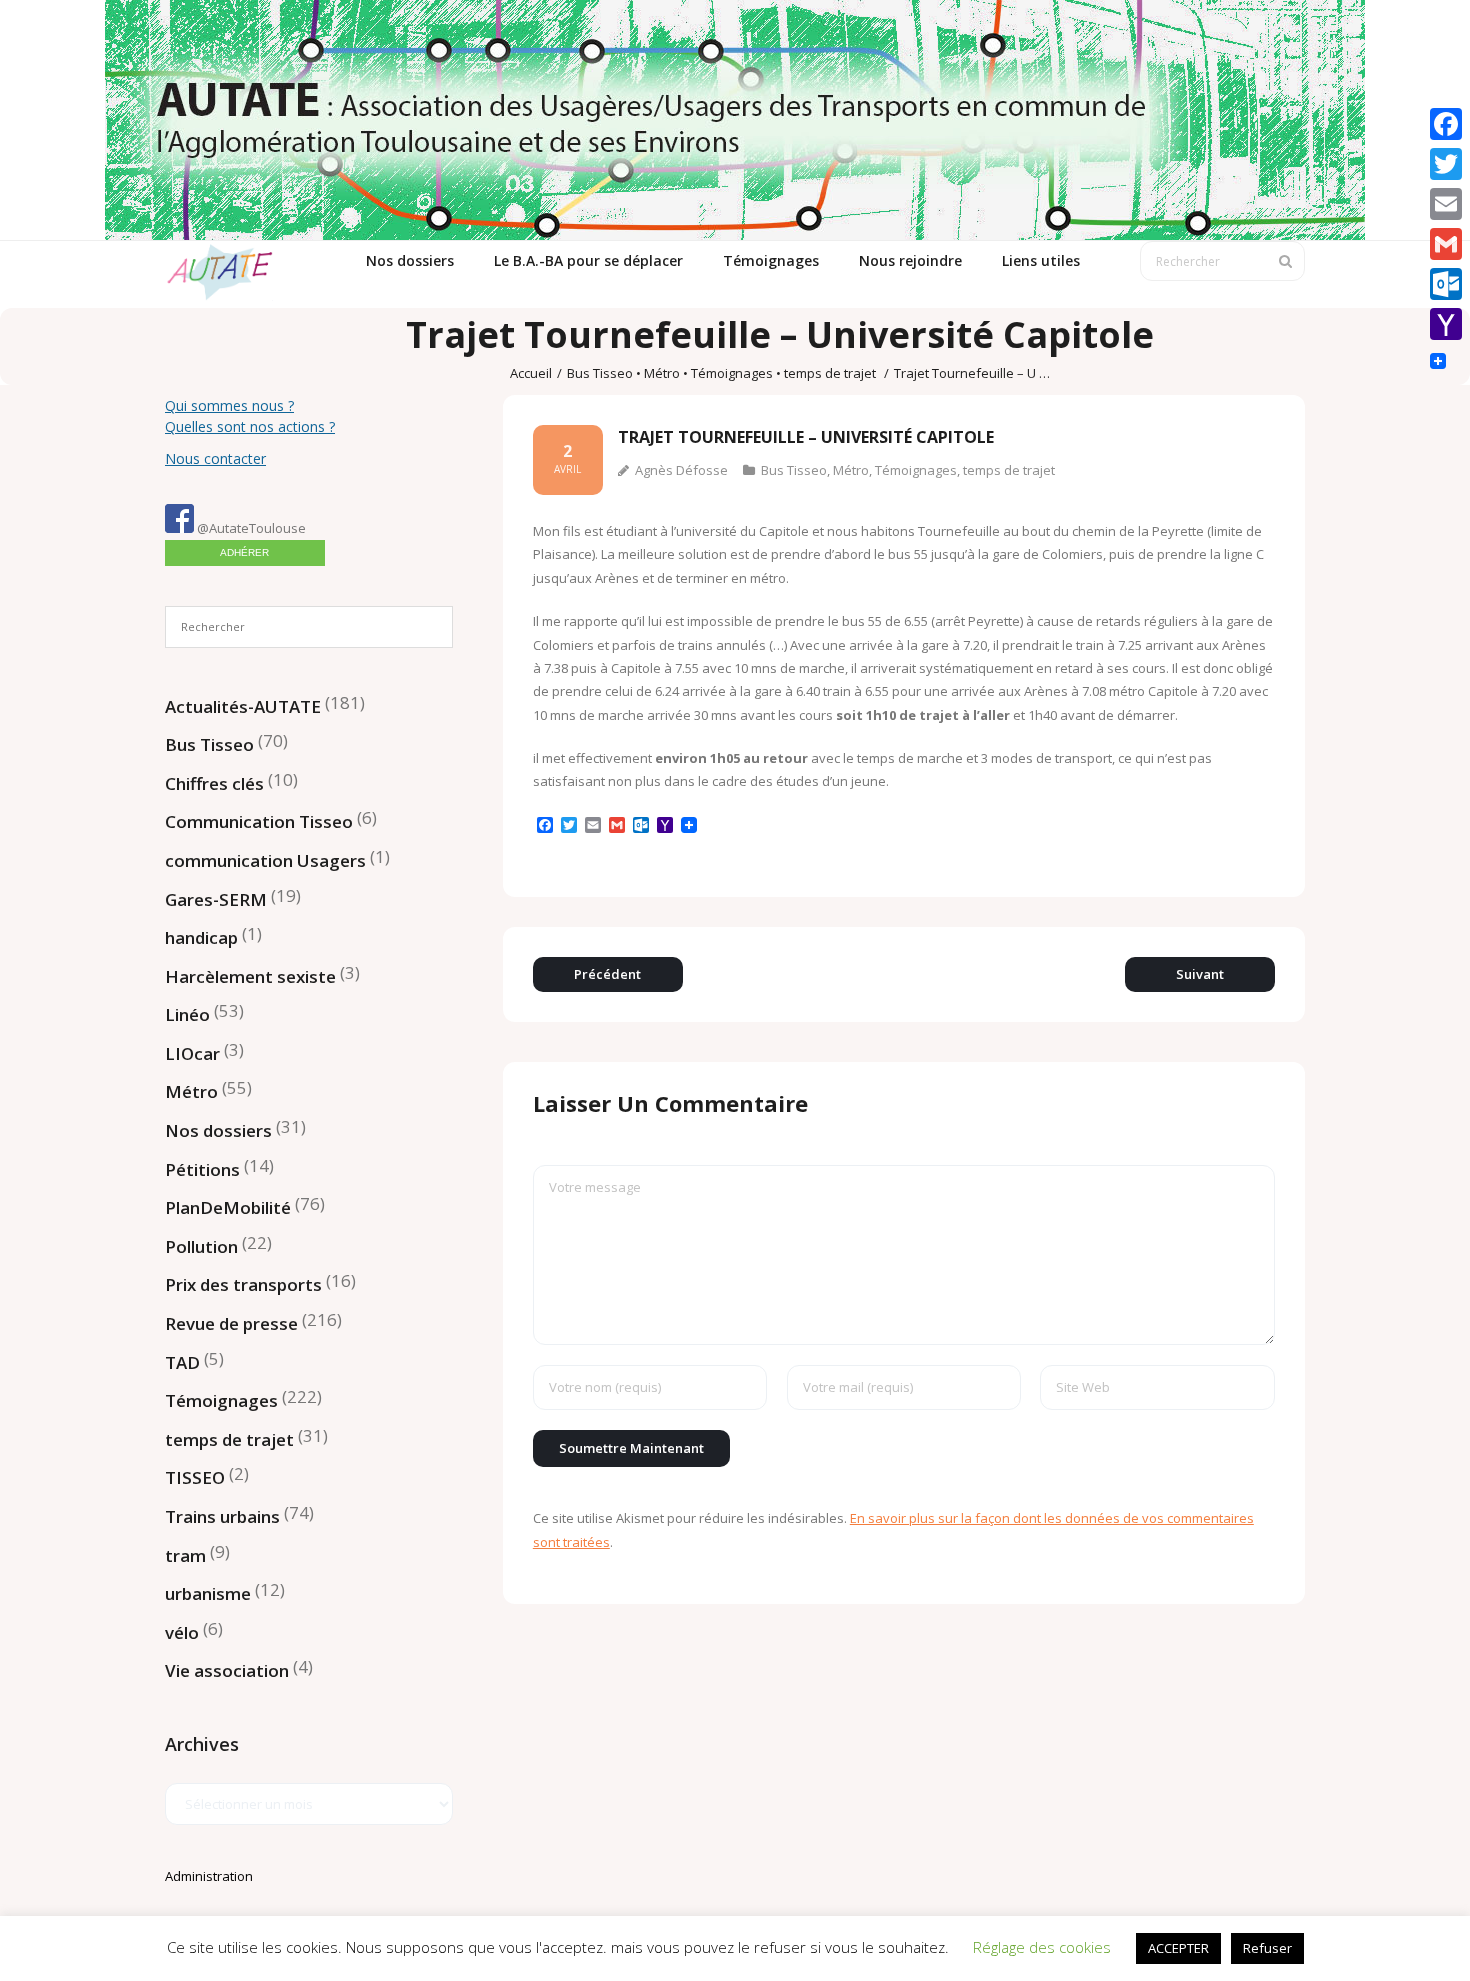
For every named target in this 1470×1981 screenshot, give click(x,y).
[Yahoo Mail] (1446, 324)
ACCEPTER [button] (1178, 1948)
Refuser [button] (1267, 1948)
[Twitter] (1446, 164)
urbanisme (208, 1593)
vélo (182, 1632)
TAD (182, 1362)
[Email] (1446, 204)
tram (185, 1555)
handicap (201, 937)
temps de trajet (830, 373)
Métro (662, 373)
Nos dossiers (218, 1130)
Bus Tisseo (600, 373)
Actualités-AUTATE (243, 706)
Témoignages (732, 373)
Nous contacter (215, 458)
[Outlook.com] (1446, 284)
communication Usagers (265, 860)
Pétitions (202, 1169)
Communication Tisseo (259, 821)
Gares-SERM (216, 899)
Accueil (531, 373)
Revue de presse (231, 1323)
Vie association (227, 1670)
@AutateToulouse (250, 528)
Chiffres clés (214, 783)
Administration (209, 1876)
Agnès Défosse (681, 470)
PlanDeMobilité (228, 1207)
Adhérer (244, 552)
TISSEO (195, 1477)
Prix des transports (243, 1284)
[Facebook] (1446, 124)
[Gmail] (1446, 244)
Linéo (187, 1014)
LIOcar (192, 1053)
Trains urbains (222, 1516)
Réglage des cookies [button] (1042, 1947)
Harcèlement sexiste (250, 976)
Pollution (201, 1246)
